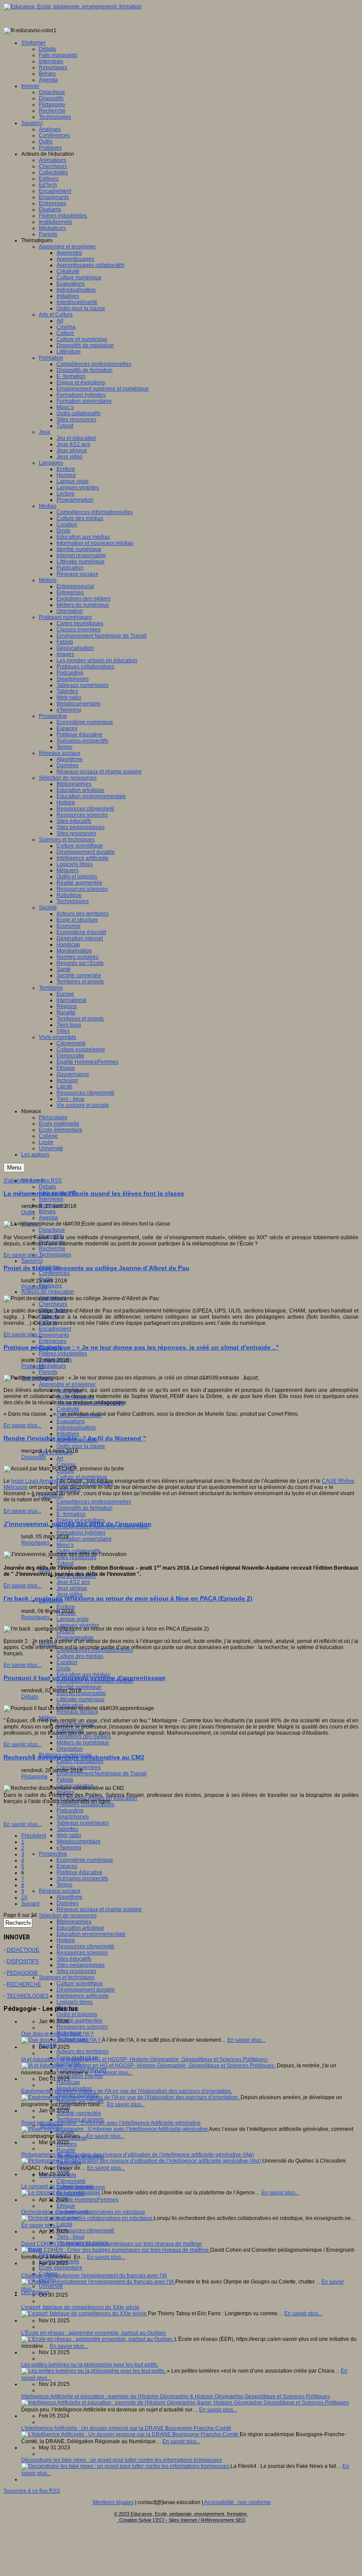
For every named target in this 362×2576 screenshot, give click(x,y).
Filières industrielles (63, 1354)
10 (24, 1897)
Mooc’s (65, 1545)
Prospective (53, 1854)
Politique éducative (79, 1872)
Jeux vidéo (70, 1594)
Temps (64, 1885)
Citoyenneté (71, 2181)
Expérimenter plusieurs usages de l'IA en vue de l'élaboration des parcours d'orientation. (127, 2091)
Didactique (52, 1230)
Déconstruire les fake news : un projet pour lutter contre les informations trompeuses (122, 2460)
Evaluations (71, 1421)
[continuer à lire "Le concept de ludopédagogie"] (61, 2193)
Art (60, 1459)
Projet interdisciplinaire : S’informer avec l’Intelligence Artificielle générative (111, 2123)
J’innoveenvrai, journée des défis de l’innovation (77, 1524)
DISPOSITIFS (23, 1961)
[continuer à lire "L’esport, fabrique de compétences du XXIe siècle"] (85, 2314)
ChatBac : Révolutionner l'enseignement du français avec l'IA (94, 2276)
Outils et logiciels (77, 2014)
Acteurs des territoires (83, 2051)
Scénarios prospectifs (82, 1879)
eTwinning (69, 1848)
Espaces (67, 1866)
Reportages (35, 1543)
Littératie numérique (81, 1699)
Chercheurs (53, 1304)
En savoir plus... (23, 1255)
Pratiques (50, 1286)
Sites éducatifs (74, 1959)
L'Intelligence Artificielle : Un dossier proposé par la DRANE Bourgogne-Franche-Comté (126, 2428)
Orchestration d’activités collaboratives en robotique (83, 2212)
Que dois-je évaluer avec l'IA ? (57, 2034)
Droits (64, 1669)
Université (51, 2286)
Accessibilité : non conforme (238, 2502)
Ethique (66, 2206)
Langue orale (73, 1619)
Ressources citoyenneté (85, 1946)
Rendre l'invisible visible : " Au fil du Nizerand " (75, 1438)
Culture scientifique (80, 1984)
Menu (14, 1168)
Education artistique (80, 1928)
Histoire (66, 1940)
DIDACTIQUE (23, 1950)
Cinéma (66, 1465)
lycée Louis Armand (35, 1481)
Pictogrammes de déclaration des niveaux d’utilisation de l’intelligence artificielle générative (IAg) (138, 2155)
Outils (28, 1212)
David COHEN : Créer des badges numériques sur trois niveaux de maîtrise (111, 2244)
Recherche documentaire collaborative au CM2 (74, 1757)
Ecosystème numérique (85, 1860)
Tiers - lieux (70, 2237)
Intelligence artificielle (83, 1996)
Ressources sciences (82, 1953)
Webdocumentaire (79, 1841)
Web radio (69, 1835)
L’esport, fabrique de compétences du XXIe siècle (80, 2307)
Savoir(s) (32, 1261)
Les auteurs (35, 2292)
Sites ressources (76, 1971)
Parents (48, 1372)
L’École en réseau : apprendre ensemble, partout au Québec (94, 2333)
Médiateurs (52, 1366)
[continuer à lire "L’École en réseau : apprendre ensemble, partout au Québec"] (98, 2339)
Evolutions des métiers (84, 1736)
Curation (67, 1662)
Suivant (30, 1904)
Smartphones (73, 1817)
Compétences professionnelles (94, 1502)
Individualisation (76, 1428)
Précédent (34, 1836)
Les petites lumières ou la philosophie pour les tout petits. (90, 2365)
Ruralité (66, 2150)
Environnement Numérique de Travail (102, 1774)
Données (68, 1903)
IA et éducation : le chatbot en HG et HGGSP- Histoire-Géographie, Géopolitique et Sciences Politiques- (145, 2059)
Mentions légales (113, 2502)
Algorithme (70, 1897)
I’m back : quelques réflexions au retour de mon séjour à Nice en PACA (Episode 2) (128, 1598)
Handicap (68, 2082)
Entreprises (53, 1341)
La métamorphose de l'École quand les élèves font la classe (94, 1193)
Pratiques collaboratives (85, 1804)
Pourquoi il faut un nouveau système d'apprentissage (85, 1678)
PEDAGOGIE (22, 1973)
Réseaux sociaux (60, 1891)
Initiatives (68, 1434)
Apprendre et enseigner (67, 1384)
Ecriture (66, 1607)
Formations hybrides (81, 1533)
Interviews (51, 1199)
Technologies (55, 1255)
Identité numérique (79, 1687)
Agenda (48, 1218)
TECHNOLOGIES (28, 1996)
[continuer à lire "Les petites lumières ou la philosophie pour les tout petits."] (94, 2371)
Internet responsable (81, 1693)
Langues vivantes (78, 1625)
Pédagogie (34, 1287)
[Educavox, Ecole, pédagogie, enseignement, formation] (73, 7)
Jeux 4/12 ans (73, 1582)
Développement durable (86, 1990)
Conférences (54, 1273)
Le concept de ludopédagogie (57, 2186)
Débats (47, 1187)
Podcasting (70, 1811)
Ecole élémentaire (61, 2268)
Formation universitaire (84, 1539)
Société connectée (79, 2113)
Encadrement (55, 1329)
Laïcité (64, 2224)
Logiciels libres (75, 2002)
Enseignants (54, 1335)
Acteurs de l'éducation (48, 1292)
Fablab (65, 1780)
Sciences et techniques (67, 1977)
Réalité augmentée (79, 2021)
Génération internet (80, 2076)
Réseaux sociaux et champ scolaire (99, 1909)
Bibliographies (74, 1922)
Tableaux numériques (83, 1823)
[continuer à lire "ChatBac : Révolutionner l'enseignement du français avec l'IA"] (98, 2282)
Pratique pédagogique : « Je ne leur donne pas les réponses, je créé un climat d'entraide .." (141, 1347)
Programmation (75, 1638)
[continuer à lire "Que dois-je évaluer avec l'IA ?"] (62, 2040)
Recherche (52, 1249)
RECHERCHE (24, 1984)
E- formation (71, 1514)
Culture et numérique (82, 1477)
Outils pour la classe (81, 1446)
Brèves (47, 1211)
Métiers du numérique (83, 1743)
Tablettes (67, 1829)
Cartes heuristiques (80, 1761)
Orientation (70, 1749)
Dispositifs (34, 1457)
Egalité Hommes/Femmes (87, 2200)
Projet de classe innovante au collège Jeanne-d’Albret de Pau (96, 1268)
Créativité (68, 1409)
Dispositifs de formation (85, 1508)
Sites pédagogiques (81, 1965)
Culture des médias (80, 1656)
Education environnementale (91, 1934)
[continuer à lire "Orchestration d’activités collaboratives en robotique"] (87, 2218)
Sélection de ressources (68, 1916)
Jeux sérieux (72, 1588)
